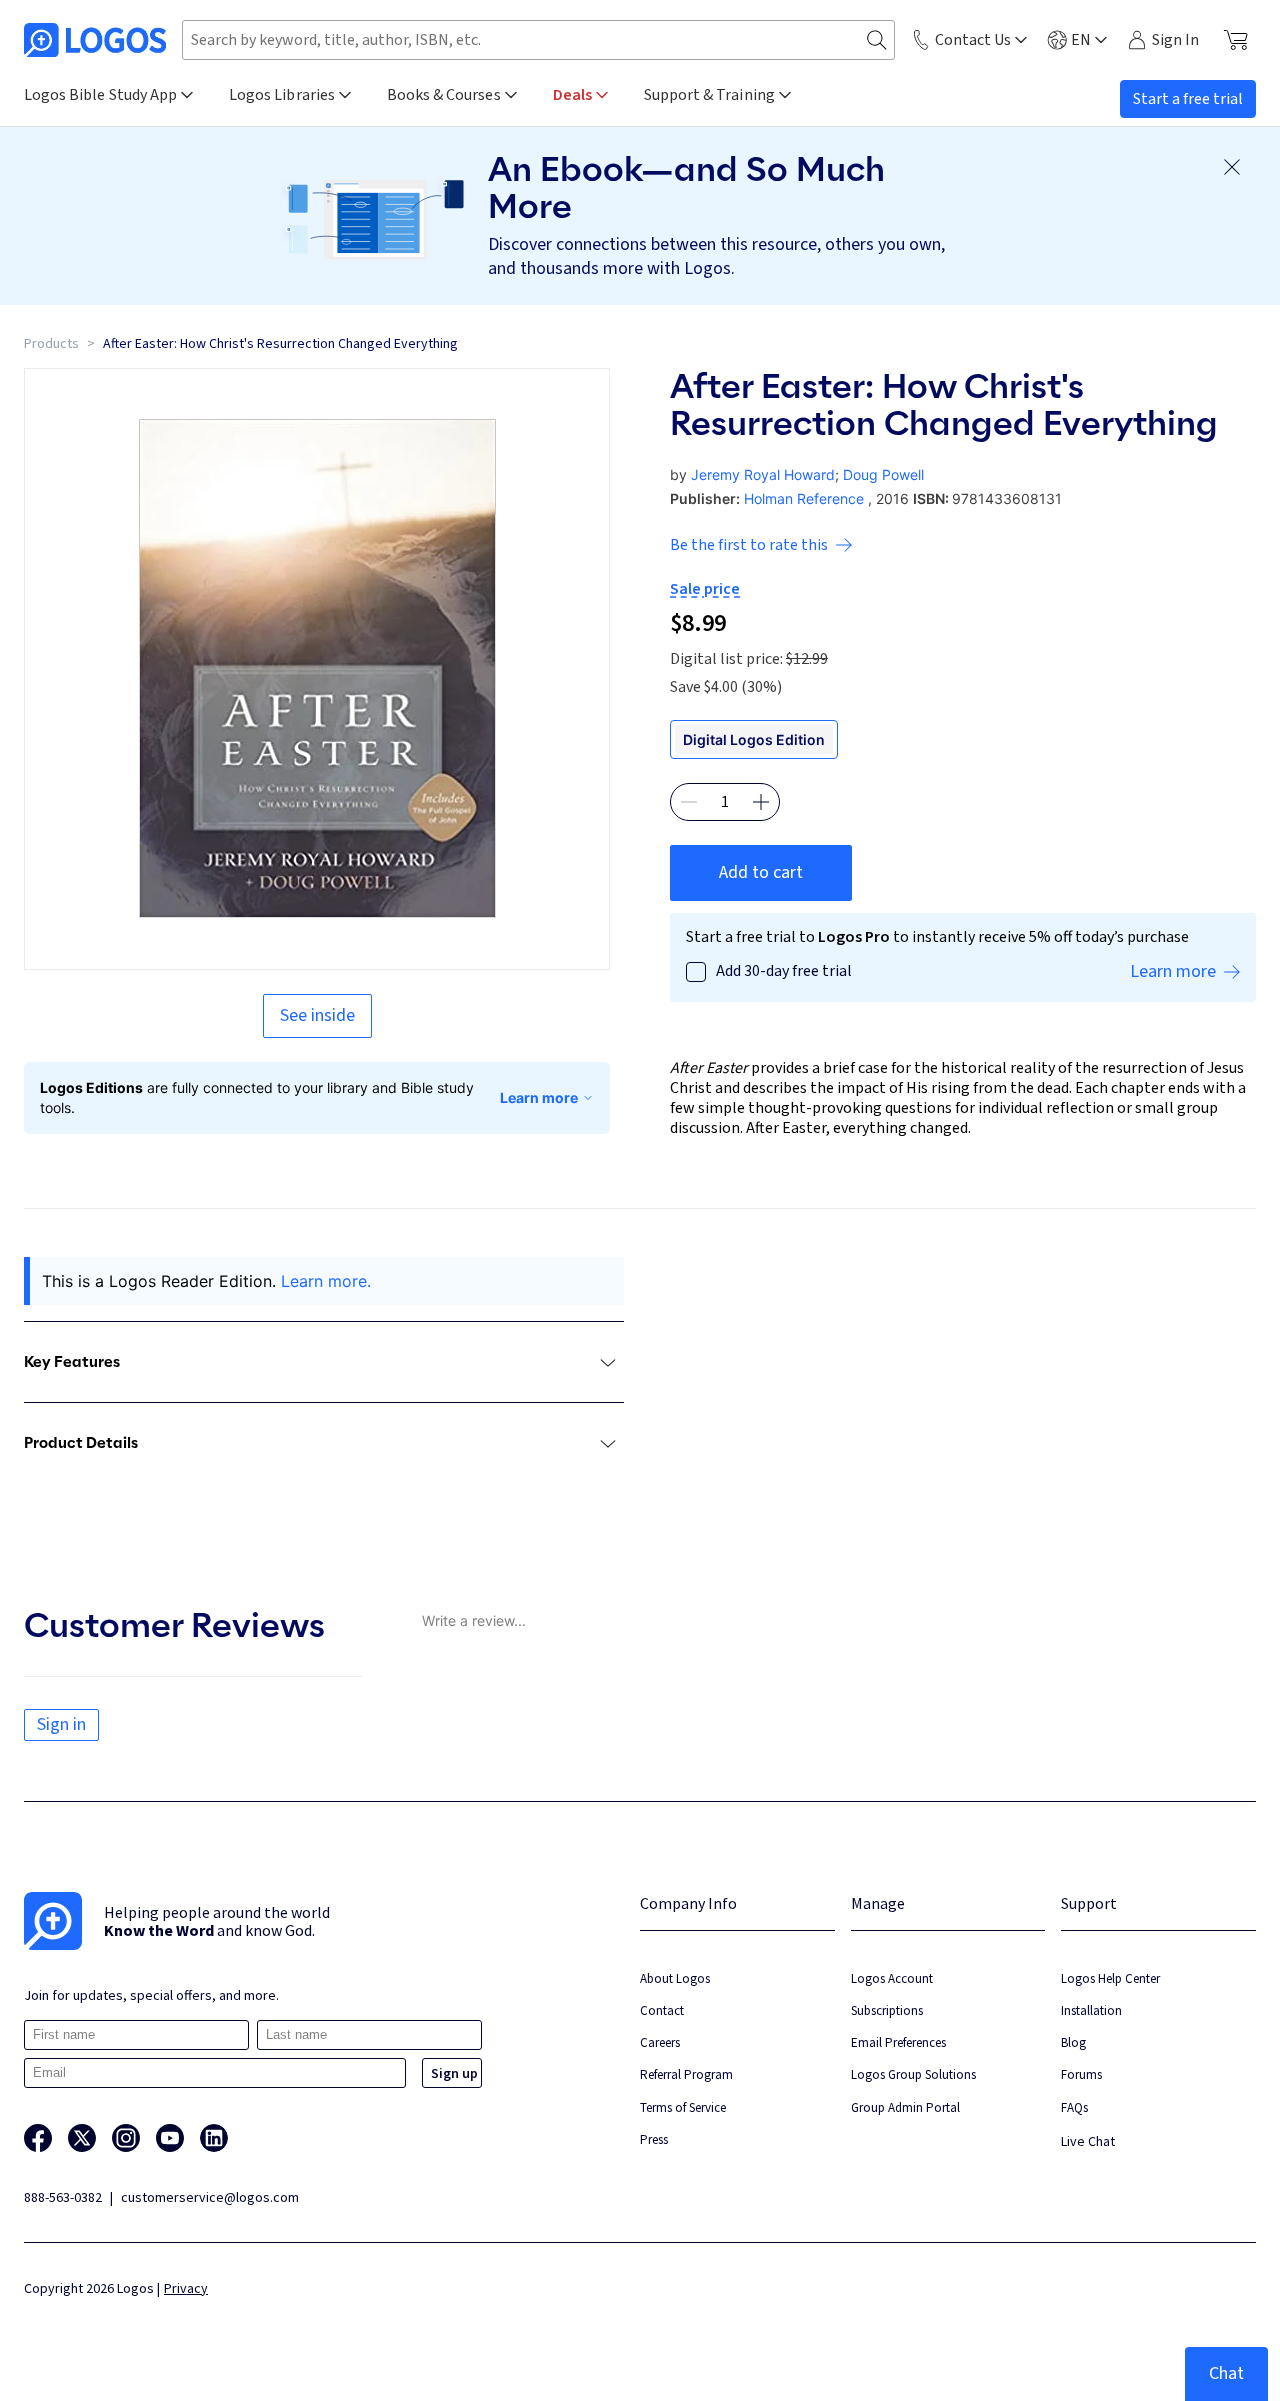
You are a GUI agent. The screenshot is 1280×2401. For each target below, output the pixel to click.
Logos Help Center (1110, 1978)
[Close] (1232, 167)
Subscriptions (887, 2010)
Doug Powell (883, 474)
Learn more (539, 1097)
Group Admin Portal (905, 2107)
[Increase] (761, 802)
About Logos (675, 1978)
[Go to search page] (877, 40)
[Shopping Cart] (1235, 40)
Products (51, 344)
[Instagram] (126, 2138)
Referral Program (686, 2074)
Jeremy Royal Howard (763, 474)
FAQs (1074, 2107)
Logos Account (892, 1978)
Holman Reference (804, 498)
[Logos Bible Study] (95, 40)
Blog (1073, 2042)
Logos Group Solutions (913, 2074)
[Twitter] (82, 2138)
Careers (660, 2042)
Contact (662, 2010)
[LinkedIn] (214, 2138)
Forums (1081, 2074)
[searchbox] (538, 40)
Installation (1091, 2010)
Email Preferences (898, 2042)
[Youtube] (170, 2138)
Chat (1226, 2373)
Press (654, 2139)
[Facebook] (38, 2138)
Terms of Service (683, 2107)
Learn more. (326, 1281)
